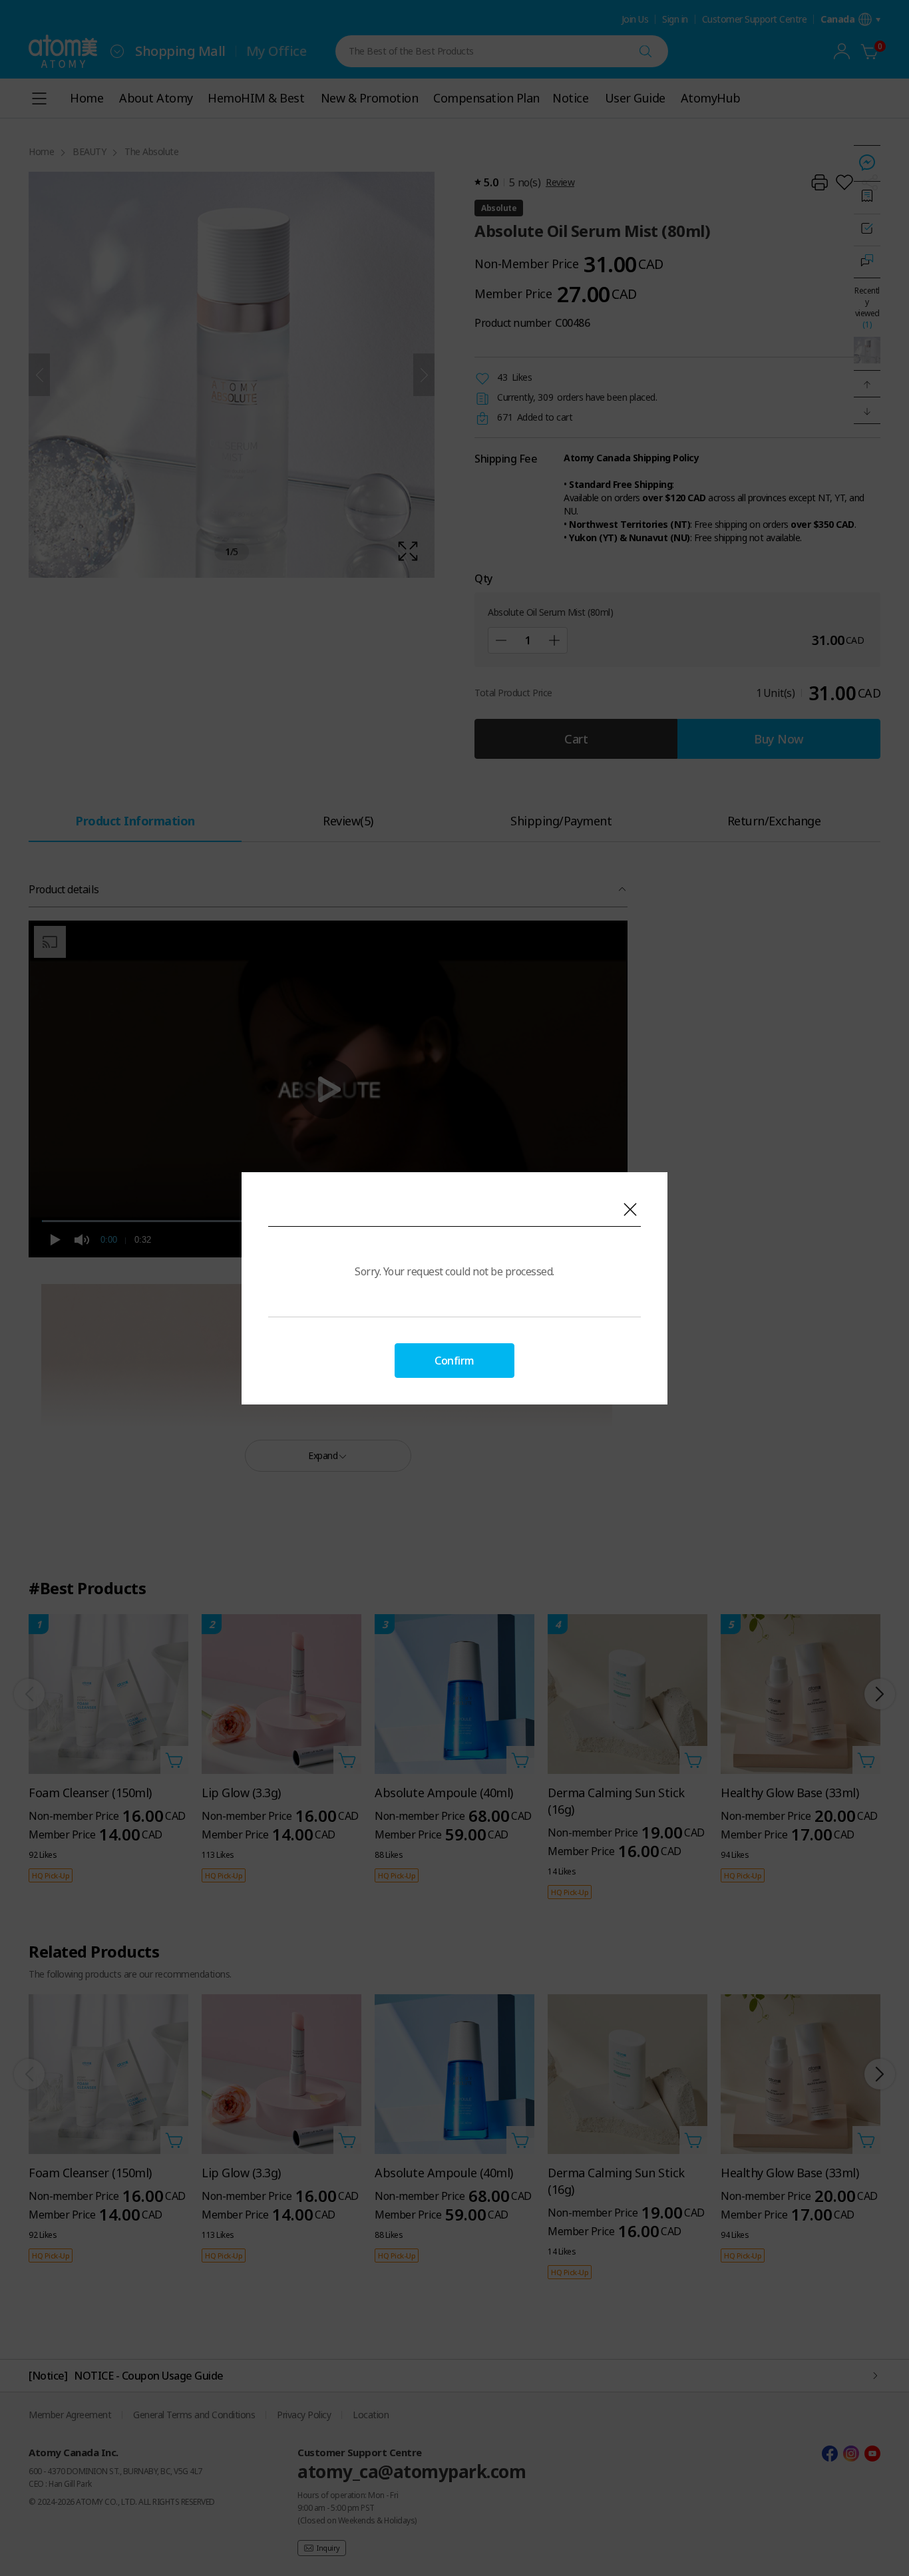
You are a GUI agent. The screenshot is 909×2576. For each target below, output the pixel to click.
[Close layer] (630, 1209)
